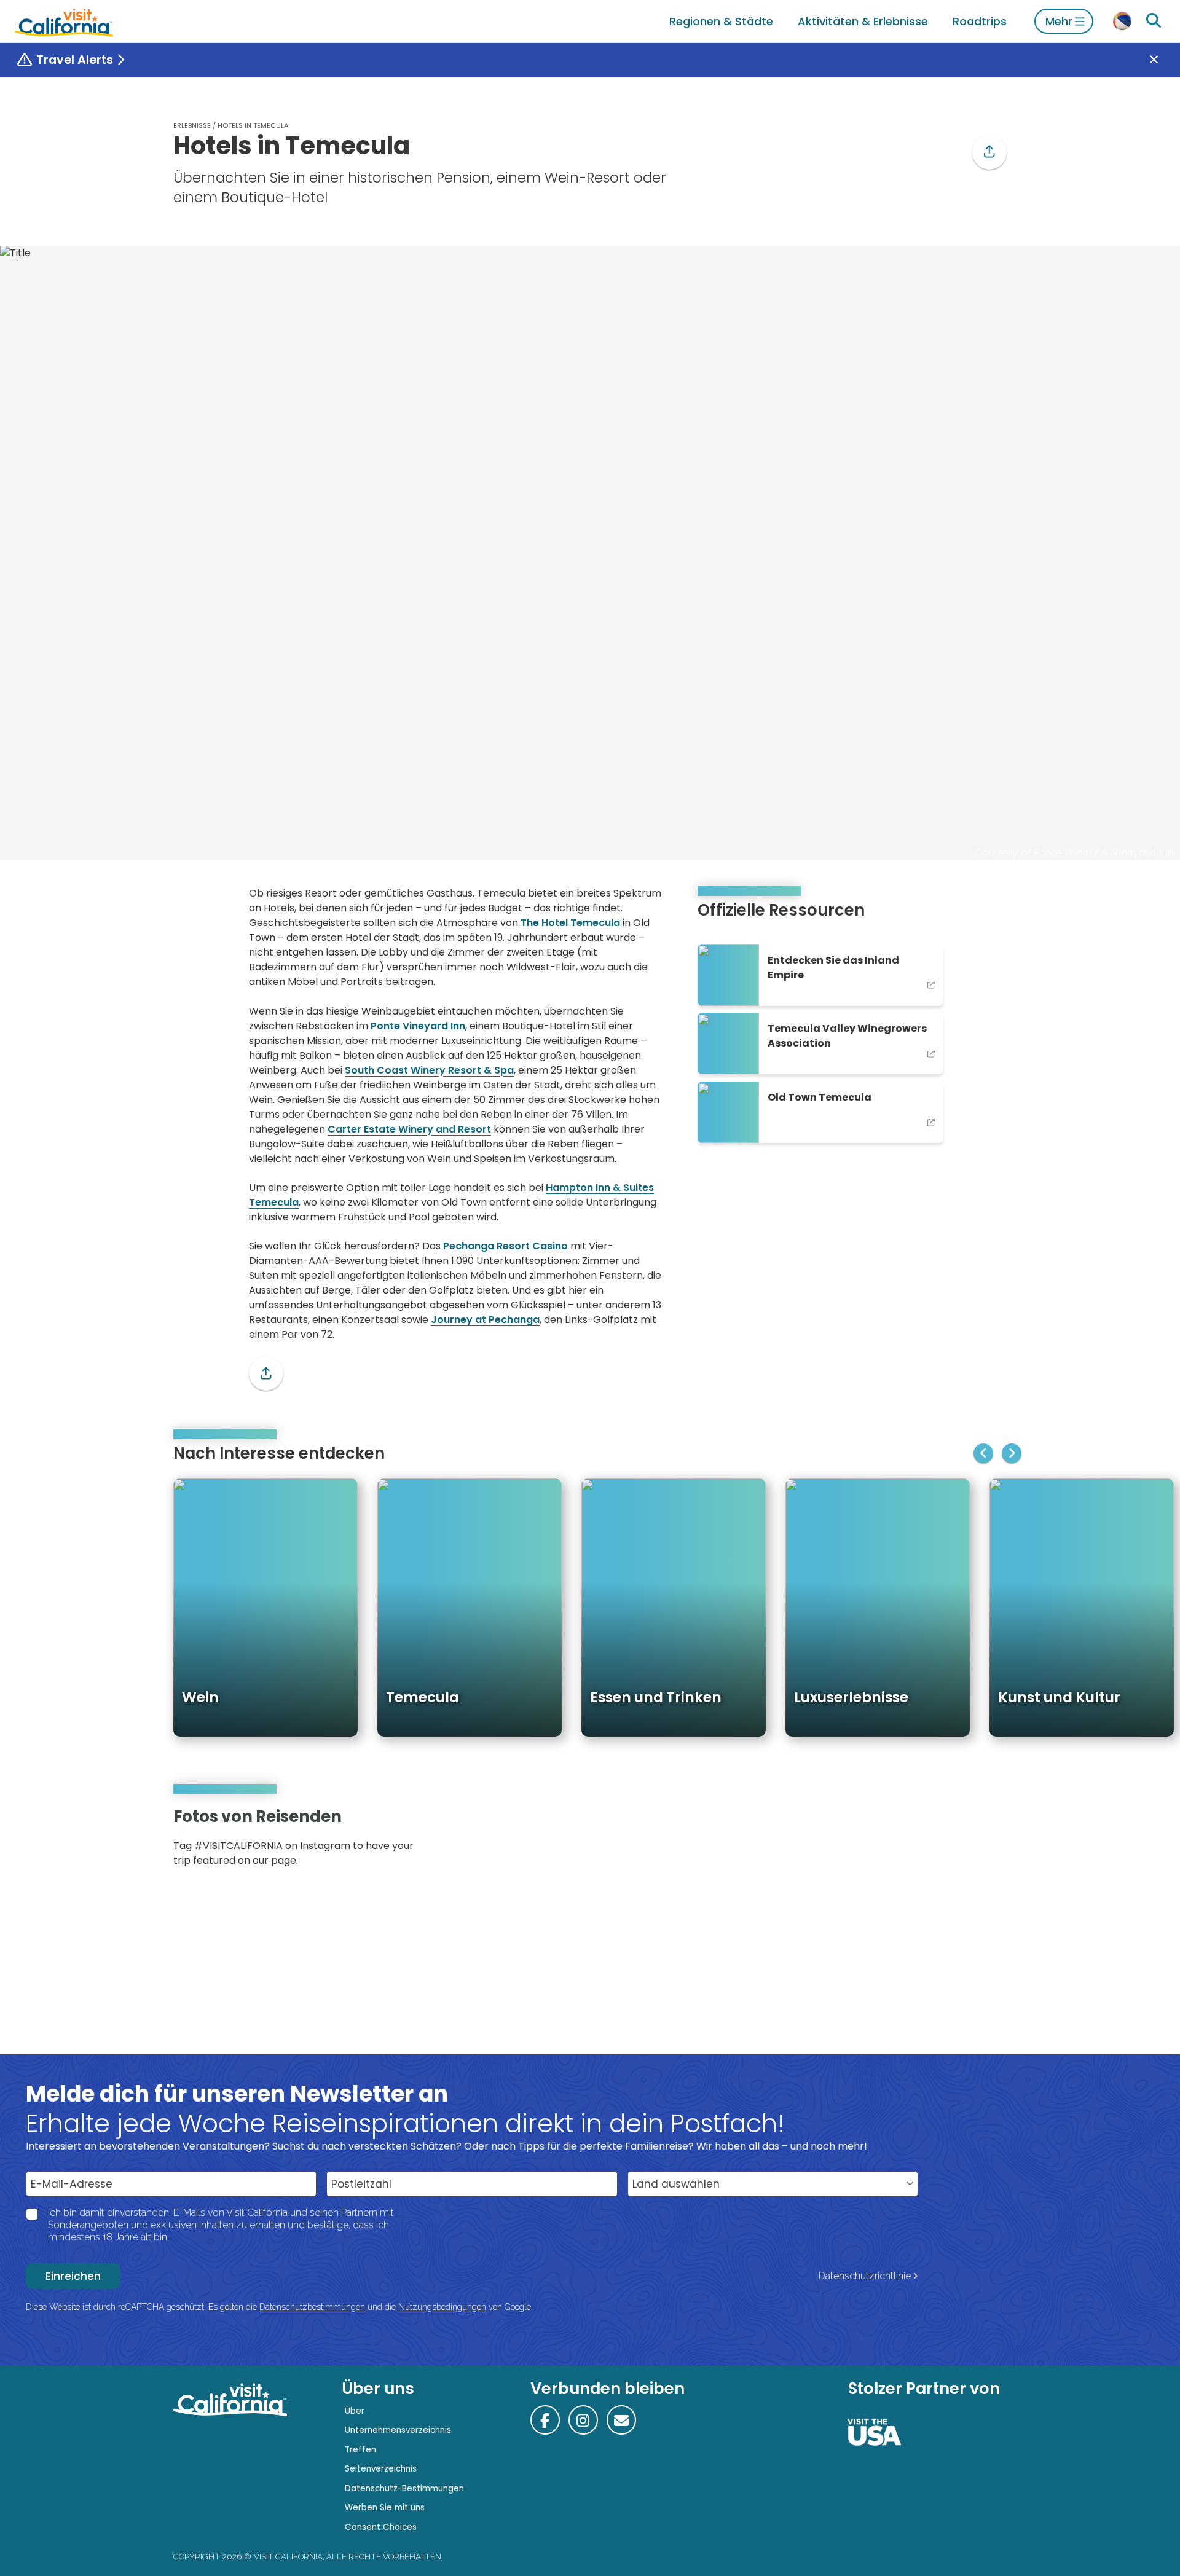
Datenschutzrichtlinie (865, 2276)
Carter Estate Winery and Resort (409, 1129)
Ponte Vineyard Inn (418, 1026)
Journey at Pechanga (485, 1320)
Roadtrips (980, 21)
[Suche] (1154, 21)
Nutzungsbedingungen (442, 2307)
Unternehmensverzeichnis (398, 2430)
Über (355, 2411)
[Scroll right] (1012, 1453)
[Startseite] (64, 21)
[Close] (1163, 60)
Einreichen (73, 2276)
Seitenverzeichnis (381, 2469)
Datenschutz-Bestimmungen (404, 2488)
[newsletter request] (621, 2420)
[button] (989, 152)
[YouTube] (988, 1841)
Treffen (360, 2450)
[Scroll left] (983, 1453)
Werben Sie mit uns (385, 2507)
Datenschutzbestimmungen (312, 2307)
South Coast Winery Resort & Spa (429, 1070)
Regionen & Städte (721, 21)
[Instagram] (953, 1841)
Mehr (1059, 21)
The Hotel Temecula (570, 923)
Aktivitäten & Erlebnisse (863, 21)
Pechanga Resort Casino (505, 1246)
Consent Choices (381, 2527)
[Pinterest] (971, 1841)
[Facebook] (545, 2420)
